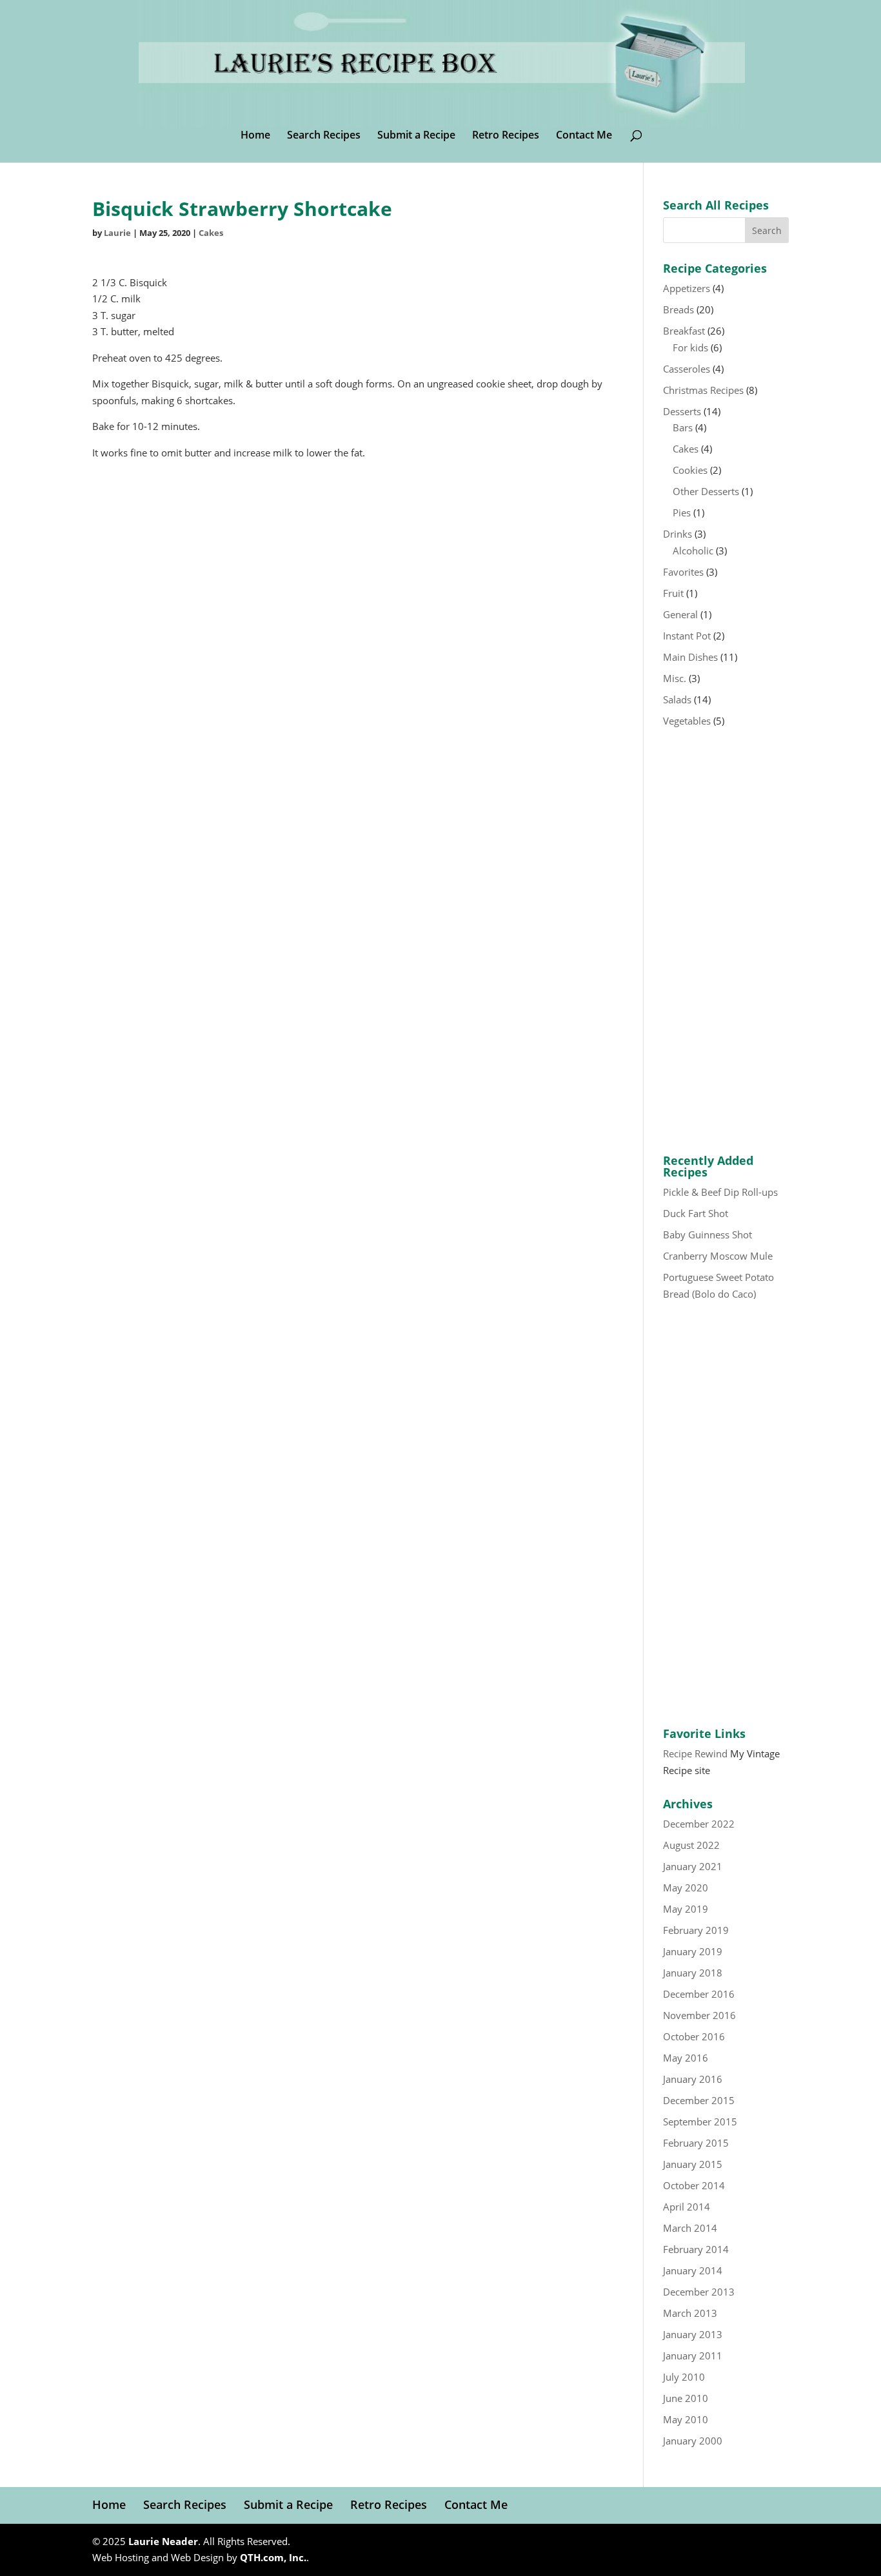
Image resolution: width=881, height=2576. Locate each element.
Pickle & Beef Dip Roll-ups (720, 1192)
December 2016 (699, 1994)
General (680, 614)
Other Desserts (706, 491)
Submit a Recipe (416, 136)
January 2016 (693, 2079)
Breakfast (684, 331)
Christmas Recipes (703, 390)
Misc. (675, 678)
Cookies (690, 470)
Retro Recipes (506, 136)
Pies (682, 512)
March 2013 (690, 2313)
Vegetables (687, 721)
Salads (677, 699)
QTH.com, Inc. (273, 2557)
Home (255, 136)
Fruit (673, 593)
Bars (683, 427)
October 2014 (694, 2185)
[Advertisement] (726, 942)
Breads (678, 309)
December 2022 (699, 1824)
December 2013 (699, 2292)
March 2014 (690, 2228)
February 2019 (696, 1930)
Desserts (682, 411)
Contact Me (584, 136)
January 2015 (693, 2164)
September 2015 (700, 2122)
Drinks (678, 534)
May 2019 (686, 1909)
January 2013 (693, 2334)
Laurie (117, 233)
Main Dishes (690, 657)
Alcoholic (693, 551)
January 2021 (693, 1866)
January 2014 (693, 2270)
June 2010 (686, 2398)
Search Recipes (324, 136)
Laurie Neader (163, 2541)
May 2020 (686, 1888)
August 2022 (691, 1845)
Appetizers (687, 288)
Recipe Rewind (695, 1753)
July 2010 (684, 2377)
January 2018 (693, 1973)
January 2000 (693, 2441)
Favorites (683, 572)
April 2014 (687, 2207)
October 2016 (694, 2036)
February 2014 (696, 2249)
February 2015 (696, 2143)
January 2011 (693, 2356)
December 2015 (699, 2100)
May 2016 (686, 2058)
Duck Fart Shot (696, 1213)
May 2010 (686, 2419)
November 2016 (699, 2015)
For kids (690, 347)
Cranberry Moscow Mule (718, 1256)
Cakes (211, 233)
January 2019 (693, 1951)
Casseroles (687, 369)
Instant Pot (687, 636)
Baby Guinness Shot (708, 1234)
